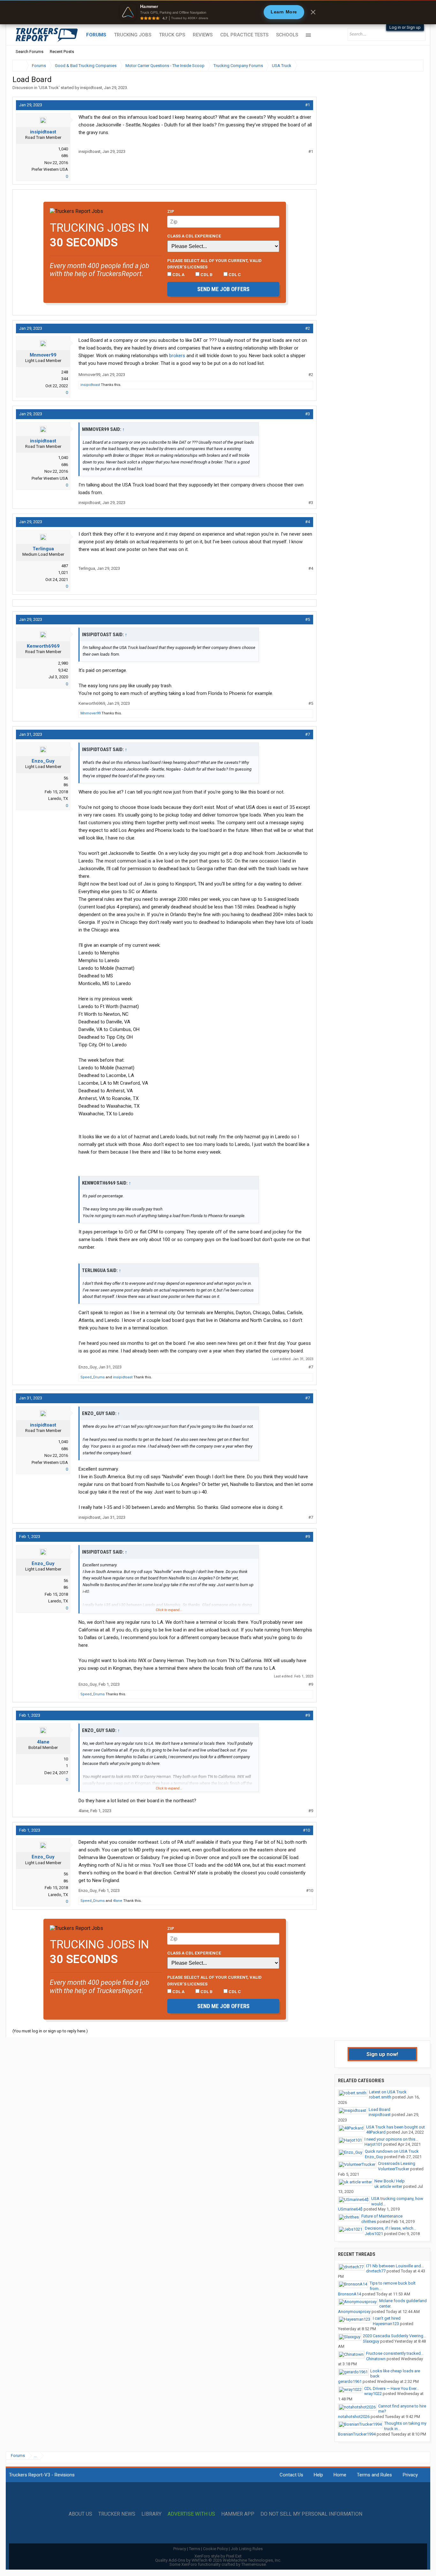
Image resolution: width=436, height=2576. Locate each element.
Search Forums (30, 52)
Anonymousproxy (354, 2312)
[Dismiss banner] (313, 12)
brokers (177, 356)
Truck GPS (172, 35)
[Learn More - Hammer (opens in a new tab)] (218, 12)
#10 (306, 1830)
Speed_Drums (93, 1377)
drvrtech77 (376, 2271)
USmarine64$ (350, 2209)
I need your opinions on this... (391, 2139)
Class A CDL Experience (194, 236)
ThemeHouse (254, 2564)
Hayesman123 (386, 2324)
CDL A (178, 275)
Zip (171, 211)
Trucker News (117, 2514)
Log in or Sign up (405, 27)
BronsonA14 (350, 2294)
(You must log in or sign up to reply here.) (50, 2031)
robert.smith (380, 2097)
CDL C (234, 275)
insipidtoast (91, 88)
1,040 (63, 149)
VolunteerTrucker (394, 2169)
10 (66, 1759)
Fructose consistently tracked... (395, 2353)
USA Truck (49, 88)
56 (66, 778)
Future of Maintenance (382, 2216)
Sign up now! (382, 2054)
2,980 (63, 663)
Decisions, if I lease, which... (391, 2228)
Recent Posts (62, 52)
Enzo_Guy (43, 761)
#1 (308, 105)
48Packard (376, 2132)
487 (65, 566)
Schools (287, 35)
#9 (308, 1537)
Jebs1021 (374, 2234)
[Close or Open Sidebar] (407, 66)
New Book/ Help (390, 2181)
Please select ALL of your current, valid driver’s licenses (214, 264)
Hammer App (238, 2514)
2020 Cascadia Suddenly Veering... (395, 2336)
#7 (308, 734)
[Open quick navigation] (414, 66)
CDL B (206, 275)
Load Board (380, 2109)
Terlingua (43, 549)
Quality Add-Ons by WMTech (218, 2560)
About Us (80, 2514)
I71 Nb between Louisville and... (395, 2266)
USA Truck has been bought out (395, 2127)
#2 (308, 328)
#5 (308, 619)
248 (65, 372)
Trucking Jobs (133, 35)
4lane (43, 1742)
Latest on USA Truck (388, 2092)
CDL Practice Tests (244, 35)
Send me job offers (223, 289)
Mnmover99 (43, 355)
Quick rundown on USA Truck (392, 2151)
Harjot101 (373, 2144)
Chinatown (376, 2359)
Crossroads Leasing (397, 2163)
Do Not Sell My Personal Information (311, 2514)
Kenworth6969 (43, 646)
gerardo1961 (350, 2381)
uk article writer (388, 2186)
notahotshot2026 (354, 2417)
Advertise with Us (191, 2514)
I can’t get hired (387, 2318)
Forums (96, 35)
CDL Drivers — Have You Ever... (392, 2388)
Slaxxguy (371, 2341)
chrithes (369, 2222)
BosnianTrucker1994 (357, 2434)
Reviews (203, 35)
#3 (308, 414)
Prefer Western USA (50, 169)
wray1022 (373, 2394)
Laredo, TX (58, 798)
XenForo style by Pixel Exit (218, 2556)
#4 (308, 522)
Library (151, 2514)
